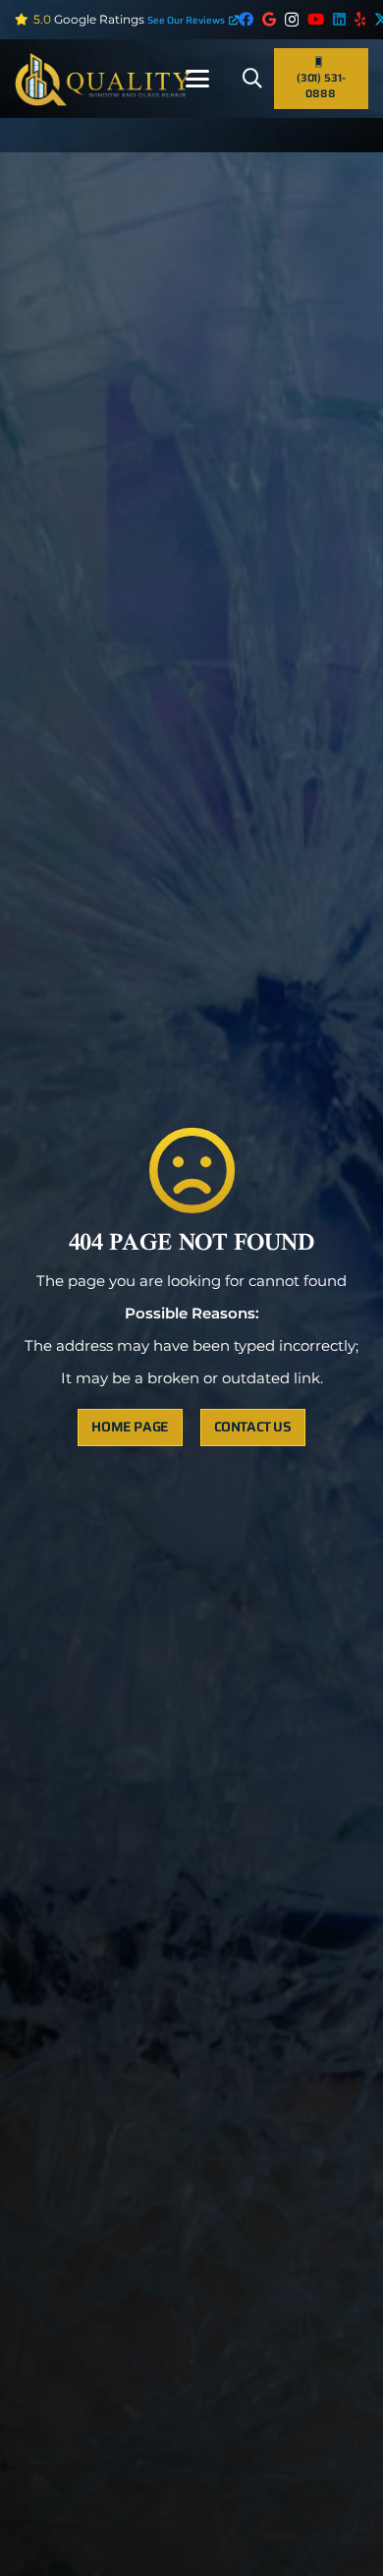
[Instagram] (292, 20)
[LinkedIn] (339, 19)
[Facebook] (246, 19)
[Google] (269, 19)
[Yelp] (360, 19)
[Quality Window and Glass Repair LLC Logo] (103, 79)
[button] (197, 79)
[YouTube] (316, 19)
